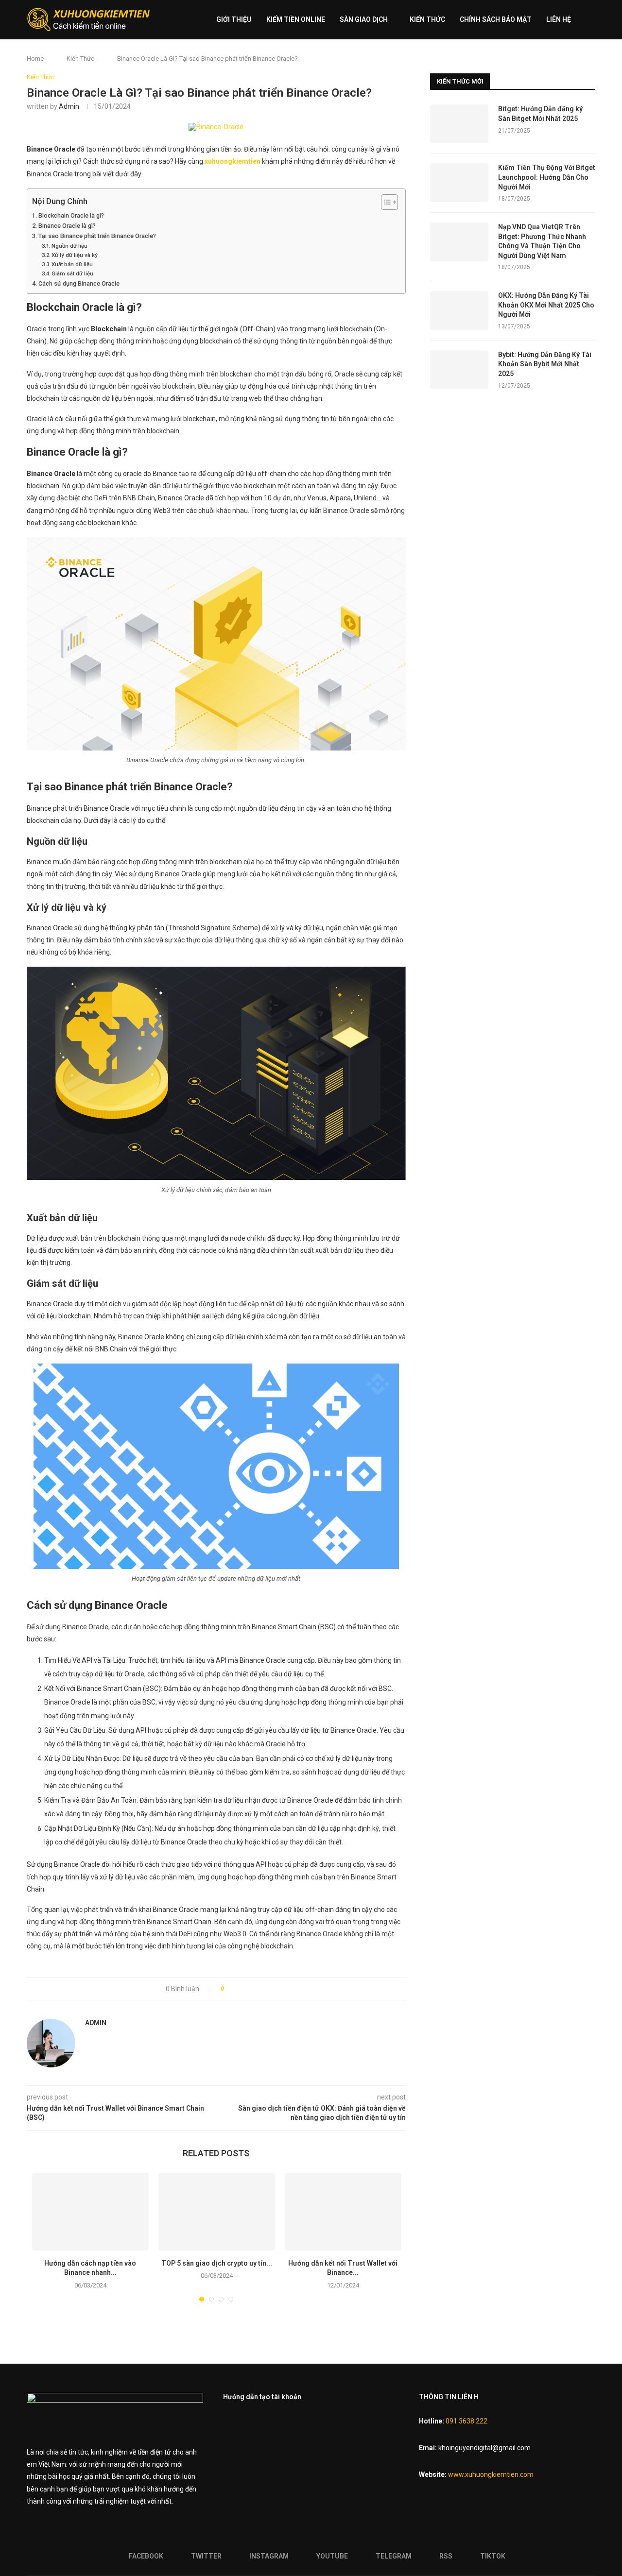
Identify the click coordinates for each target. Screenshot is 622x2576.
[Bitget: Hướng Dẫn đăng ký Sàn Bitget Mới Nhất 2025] (459, 124)
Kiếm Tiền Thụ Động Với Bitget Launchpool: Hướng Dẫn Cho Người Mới (547, 177)
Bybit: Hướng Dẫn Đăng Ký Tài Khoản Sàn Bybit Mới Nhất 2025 (545, 364)
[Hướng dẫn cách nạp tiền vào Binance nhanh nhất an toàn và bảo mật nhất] (90, 2212)
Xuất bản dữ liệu (72, 264)
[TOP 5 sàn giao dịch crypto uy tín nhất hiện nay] (217, 2212)
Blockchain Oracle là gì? (71, 215)
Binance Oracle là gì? (67, 226)
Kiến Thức (427, 19)
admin (69, 106)
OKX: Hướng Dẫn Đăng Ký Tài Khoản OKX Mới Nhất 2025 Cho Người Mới (546, 305)
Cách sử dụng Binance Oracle (79, 283)
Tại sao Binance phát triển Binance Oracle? (97, 236)
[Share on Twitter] (251, 1989)
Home (35, 59)
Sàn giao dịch (364, 19)
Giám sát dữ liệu (72, 273)
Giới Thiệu (234, 19)
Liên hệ (559, 19)
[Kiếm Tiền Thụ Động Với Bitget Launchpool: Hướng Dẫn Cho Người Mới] (459, 183)
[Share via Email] (271, 1989)
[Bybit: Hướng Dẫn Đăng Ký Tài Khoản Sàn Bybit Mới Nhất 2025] (459, 370)
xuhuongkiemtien (233, 161)
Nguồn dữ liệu (69, 246)
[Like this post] (229, 1989)
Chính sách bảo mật (496, 19)
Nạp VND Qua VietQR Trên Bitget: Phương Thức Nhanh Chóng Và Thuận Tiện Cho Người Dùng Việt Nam (542, 241)
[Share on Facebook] (241, 1989)
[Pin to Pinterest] (261, 1989)
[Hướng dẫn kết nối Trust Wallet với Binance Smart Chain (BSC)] (343, 2212)
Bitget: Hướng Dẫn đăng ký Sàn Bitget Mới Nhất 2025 (540, 114)
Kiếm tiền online (296, 19)
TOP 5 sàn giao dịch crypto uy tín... (217, 2263)
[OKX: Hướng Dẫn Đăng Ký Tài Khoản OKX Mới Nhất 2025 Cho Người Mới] (459, 310)
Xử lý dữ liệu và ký (75, 255)
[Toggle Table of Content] (385, 202)
